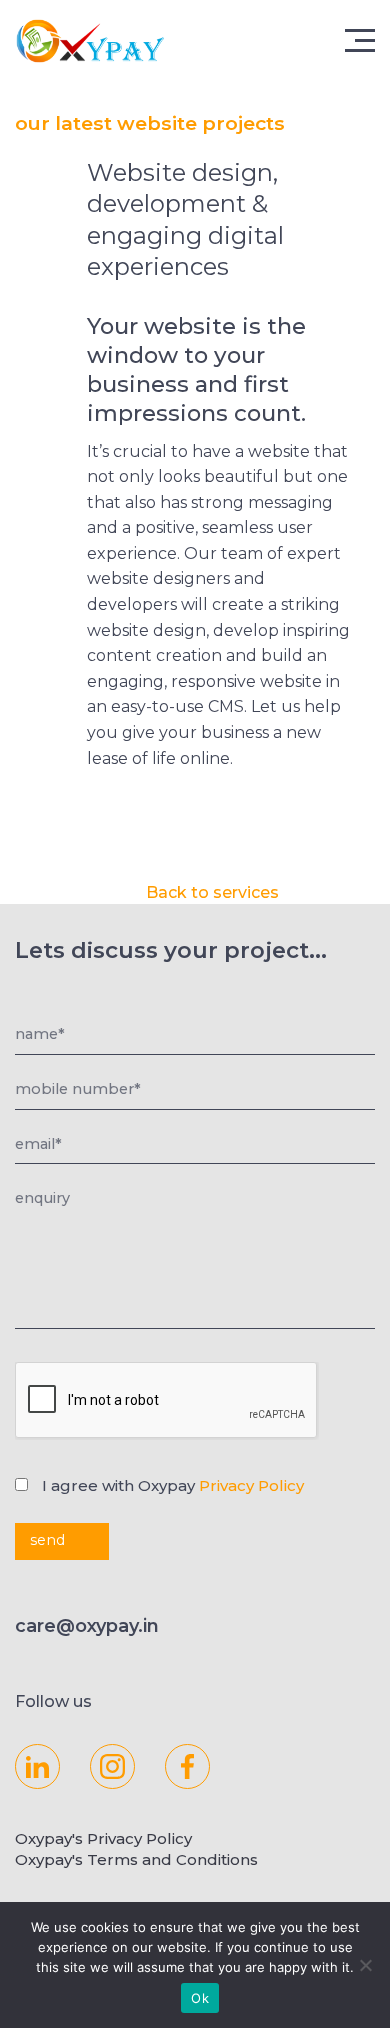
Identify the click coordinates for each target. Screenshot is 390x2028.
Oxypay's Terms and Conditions (136, 1859)
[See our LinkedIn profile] (37, 1766)
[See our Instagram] (112, 1766)
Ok (200, 1998)
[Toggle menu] (365, 39)
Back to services (212, 892)
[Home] (120, 40)
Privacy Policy (251, 1485)
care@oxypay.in (87, 1626)
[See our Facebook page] (187, 1766)
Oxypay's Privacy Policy (103, 1838)
